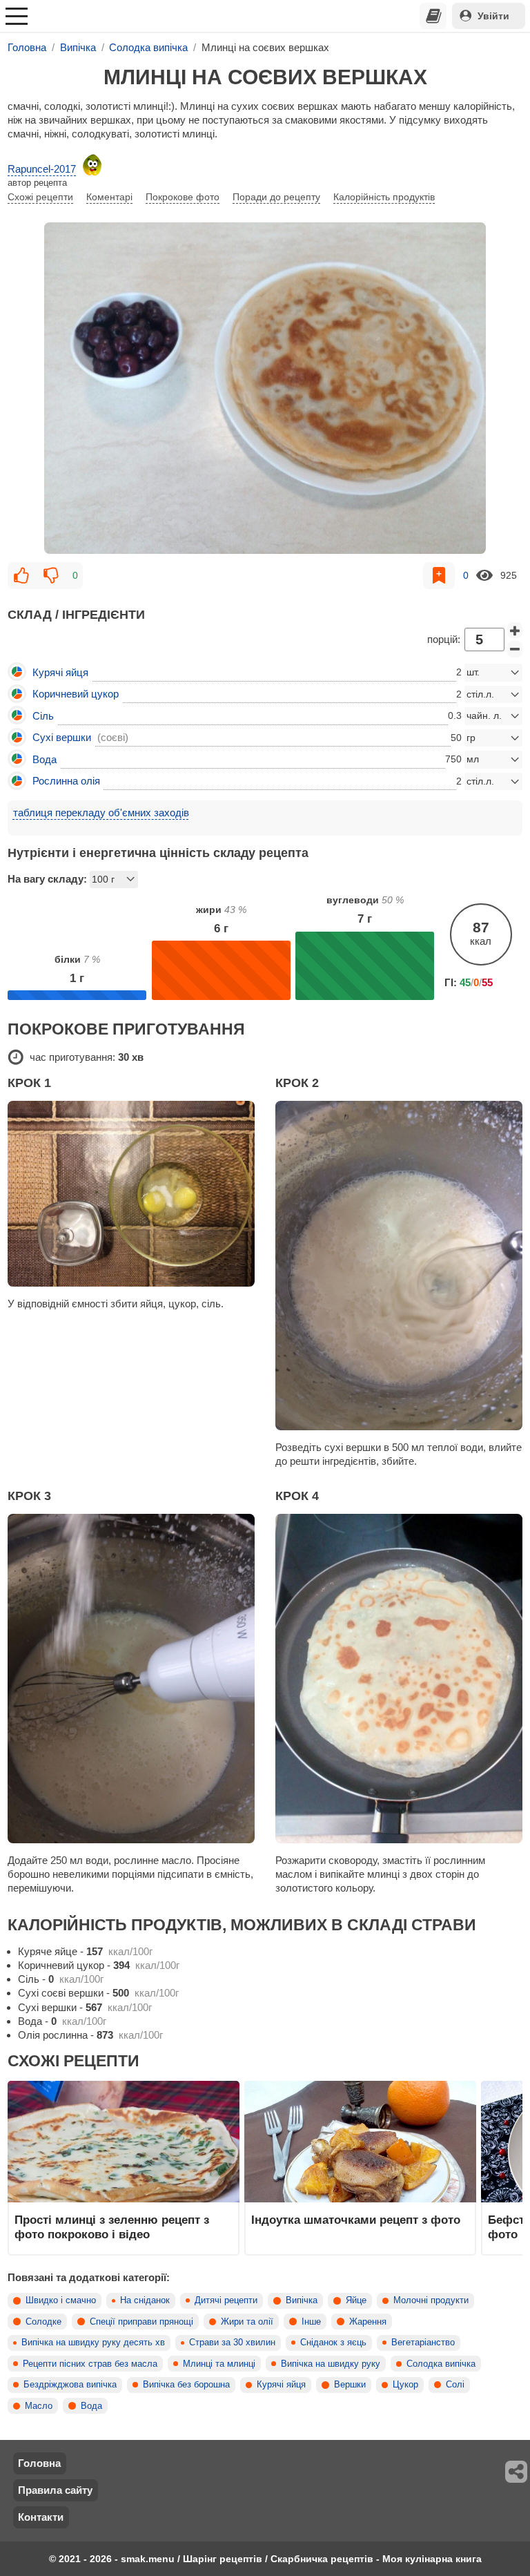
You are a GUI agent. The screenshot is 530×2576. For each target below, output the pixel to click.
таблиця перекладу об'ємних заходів (101, 813)
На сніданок (145, 2300)
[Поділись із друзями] (517, 2472)
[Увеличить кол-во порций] (515, 631)
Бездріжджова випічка (70, 2385)
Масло (39, 2406)
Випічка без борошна (186, 2385)
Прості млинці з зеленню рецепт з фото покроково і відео (112, 2227)
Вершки (350, 2385)
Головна (39, 2463)
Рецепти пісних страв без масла (90, 2364)
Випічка (302, 2300)
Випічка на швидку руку (331, 2364)
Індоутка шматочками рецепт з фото (356, 2220)
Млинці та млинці (219, 2364)
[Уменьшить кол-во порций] (515, 649)
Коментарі (109, 197)
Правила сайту (55, 2490)
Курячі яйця (281, 2385)
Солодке (43, 2322)
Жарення (368, 2322)
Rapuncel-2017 (42, 169)
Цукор (405, 2385)
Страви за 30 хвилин (232, 2343)
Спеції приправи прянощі (141, 2322)
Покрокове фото (183, 197)
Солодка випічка (441, 2364)
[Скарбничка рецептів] (433, 16)
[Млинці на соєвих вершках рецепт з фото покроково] (265, 388)
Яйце (356, 2300)
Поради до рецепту (276, 197)
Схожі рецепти (40, 197)
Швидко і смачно (61, 2300)
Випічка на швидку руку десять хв (93, 2343)
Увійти (493, 16)
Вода (91, 2406)
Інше (311, 2322)
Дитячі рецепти (226, 2300)
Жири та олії (247, 2322)
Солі (455, 2385)
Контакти (41, 2517)
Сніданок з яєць (333, 2343)
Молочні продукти (431, 2300)
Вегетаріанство (423, 2343)
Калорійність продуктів (384, 197)
